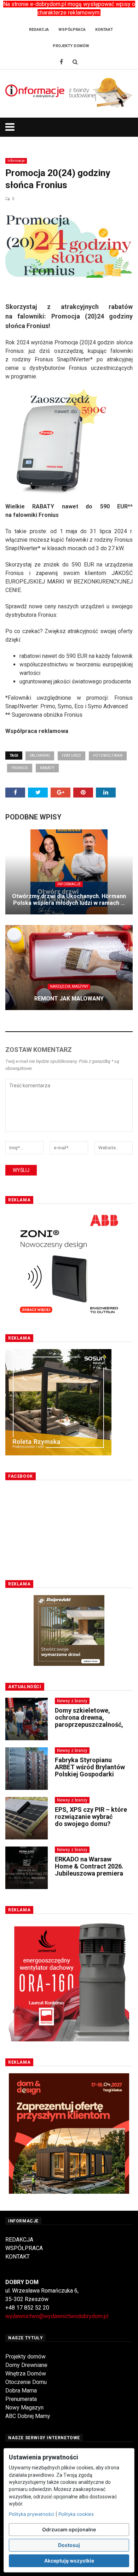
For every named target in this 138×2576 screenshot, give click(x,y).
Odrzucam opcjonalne (69, 2529)
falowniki (40, 756)
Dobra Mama (21, 2391)
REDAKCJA (19, 2240)
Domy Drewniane (26, 2365)
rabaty (47, 768)
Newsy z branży (72, 1701)
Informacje (16, 161)
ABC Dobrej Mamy (28, 2416)
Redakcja (39, 30)
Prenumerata (21, 2399)
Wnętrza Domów (26, 2374)
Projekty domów (25, 2357)
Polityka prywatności (31, 2514)
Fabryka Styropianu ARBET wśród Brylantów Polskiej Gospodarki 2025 (90, 1770)
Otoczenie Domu (26, 2382)
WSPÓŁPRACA (24, 2248)
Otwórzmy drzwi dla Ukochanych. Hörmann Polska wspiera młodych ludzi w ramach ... (69, 900)
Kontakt (104, 30)
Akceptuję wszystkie (69, 2561)
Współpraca (72, 30)
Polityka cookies (76, 2514)
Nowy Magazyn (24, 2408)
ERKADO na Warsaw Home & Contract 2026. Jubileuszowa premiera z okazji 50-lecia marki (89, 1870)
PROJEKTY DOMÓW (71, 46)
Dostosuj (69, 2545)
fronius (20, 768)
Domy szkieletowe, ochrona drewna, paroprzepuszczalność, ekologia (89, 1721)
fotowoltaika (108, 756)
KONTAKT (18, 2257)
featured (71, 756)
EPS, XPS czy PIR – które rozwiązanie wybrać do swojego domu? (91, 1817)
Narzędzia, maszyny (69, 987)
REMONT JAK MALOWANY (69, 999)
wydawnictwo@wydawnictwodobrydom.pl (57, 2316)
